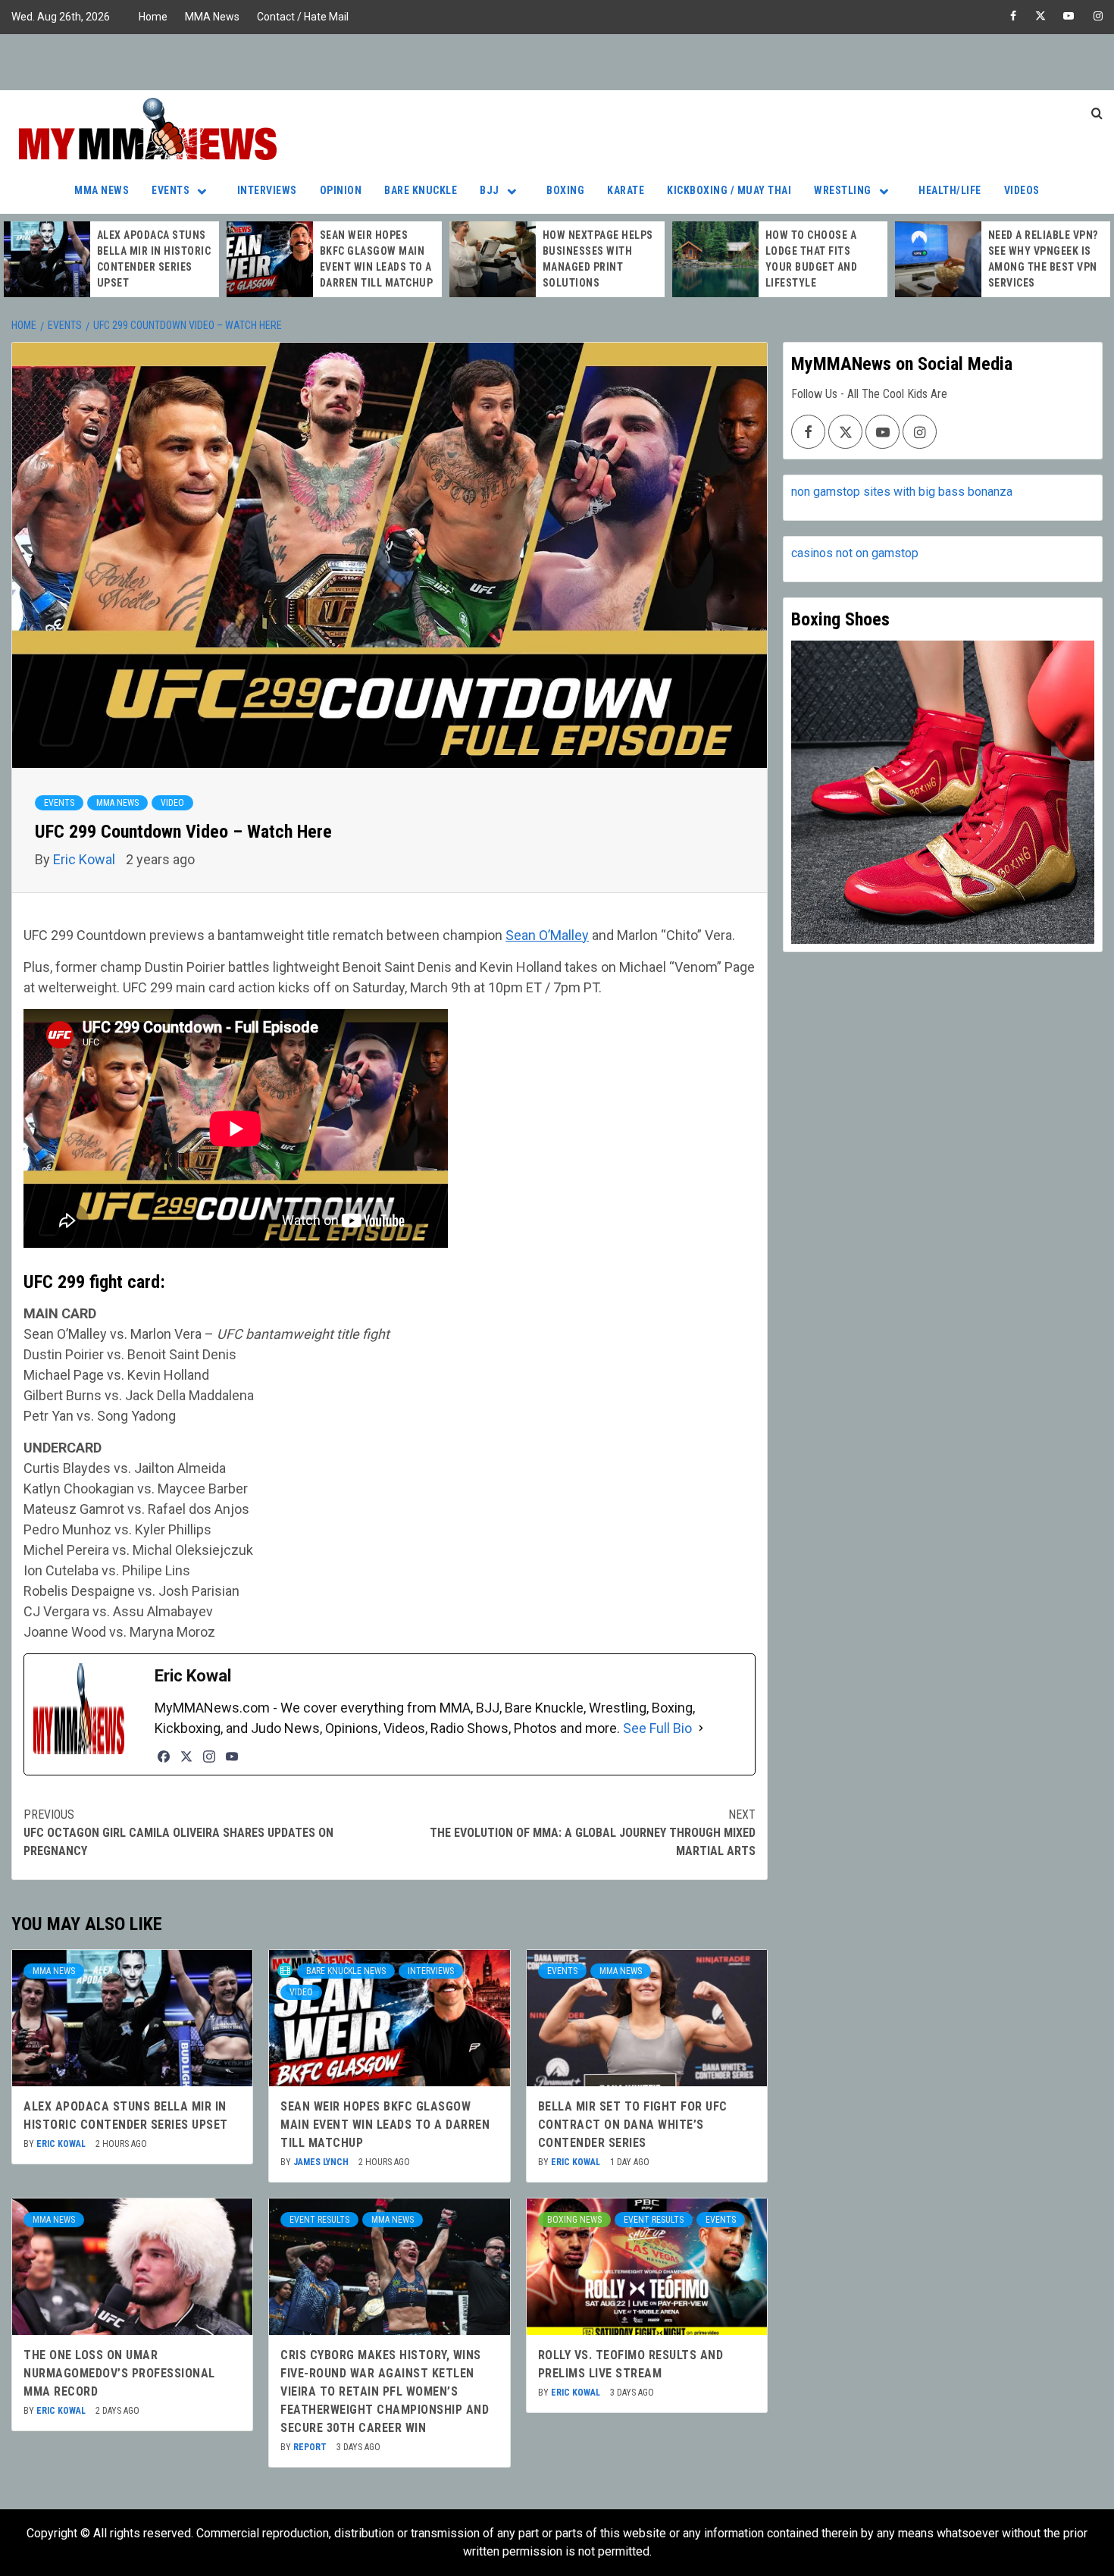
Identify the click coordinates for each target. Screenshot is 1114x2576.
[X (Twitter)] (186, 1757)
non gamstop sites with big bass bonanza (902, 492)
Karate (626, 190)
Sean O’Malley (547, 935)
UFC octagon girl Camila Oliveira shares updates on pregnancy (178, 1833)
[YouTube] (232, 1757)
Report (311, 2447)
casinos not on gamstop (855, 553)
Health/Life (950, 190)
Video (172, 803)
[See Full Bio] (701, 1728)
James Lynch (322, 2162)
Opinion (341, 190)
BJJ (490, 190)
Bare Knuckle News (346, 1971)
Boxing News (574, 2220)
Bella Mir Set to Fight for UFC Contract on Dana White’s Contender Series (633, 2125)
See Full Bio (657, 1728)
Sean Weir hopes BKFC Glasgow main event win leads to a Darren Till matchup (385, 2125)
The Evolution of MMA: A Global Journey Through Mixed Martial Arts (593, 1833)
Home (153, 17)
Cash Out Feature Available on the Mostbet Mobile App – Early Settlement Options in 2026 (1043, 261)
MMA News (212, 17)
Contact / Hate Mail (303, 17)
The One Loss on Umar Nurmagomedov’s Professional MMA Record (119, 2373)
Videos (1022, 190)
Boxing (565, 190)
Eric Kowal (86, 859)
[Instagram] (209, 1757)
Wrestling (843, 190)
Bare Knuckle (421, 190)
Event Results (319, 2220)
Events (171, 190)
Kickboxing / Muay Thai (729, 190)
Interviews (267, 190)
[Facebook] (164, 1757)
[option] (111, 259)
